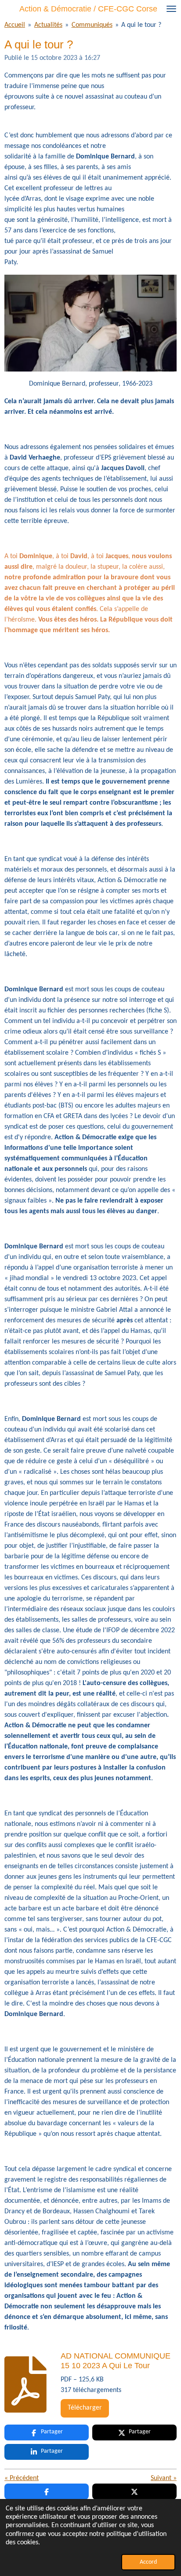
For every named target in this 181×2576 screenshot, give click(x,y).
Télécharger (85, 2408)
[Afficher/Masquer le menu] (171, 9)
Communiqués (92, 25)
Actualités (48, 25)
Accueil (15, 25)
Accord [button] (148, 2562)
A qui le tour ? (141, 25)
